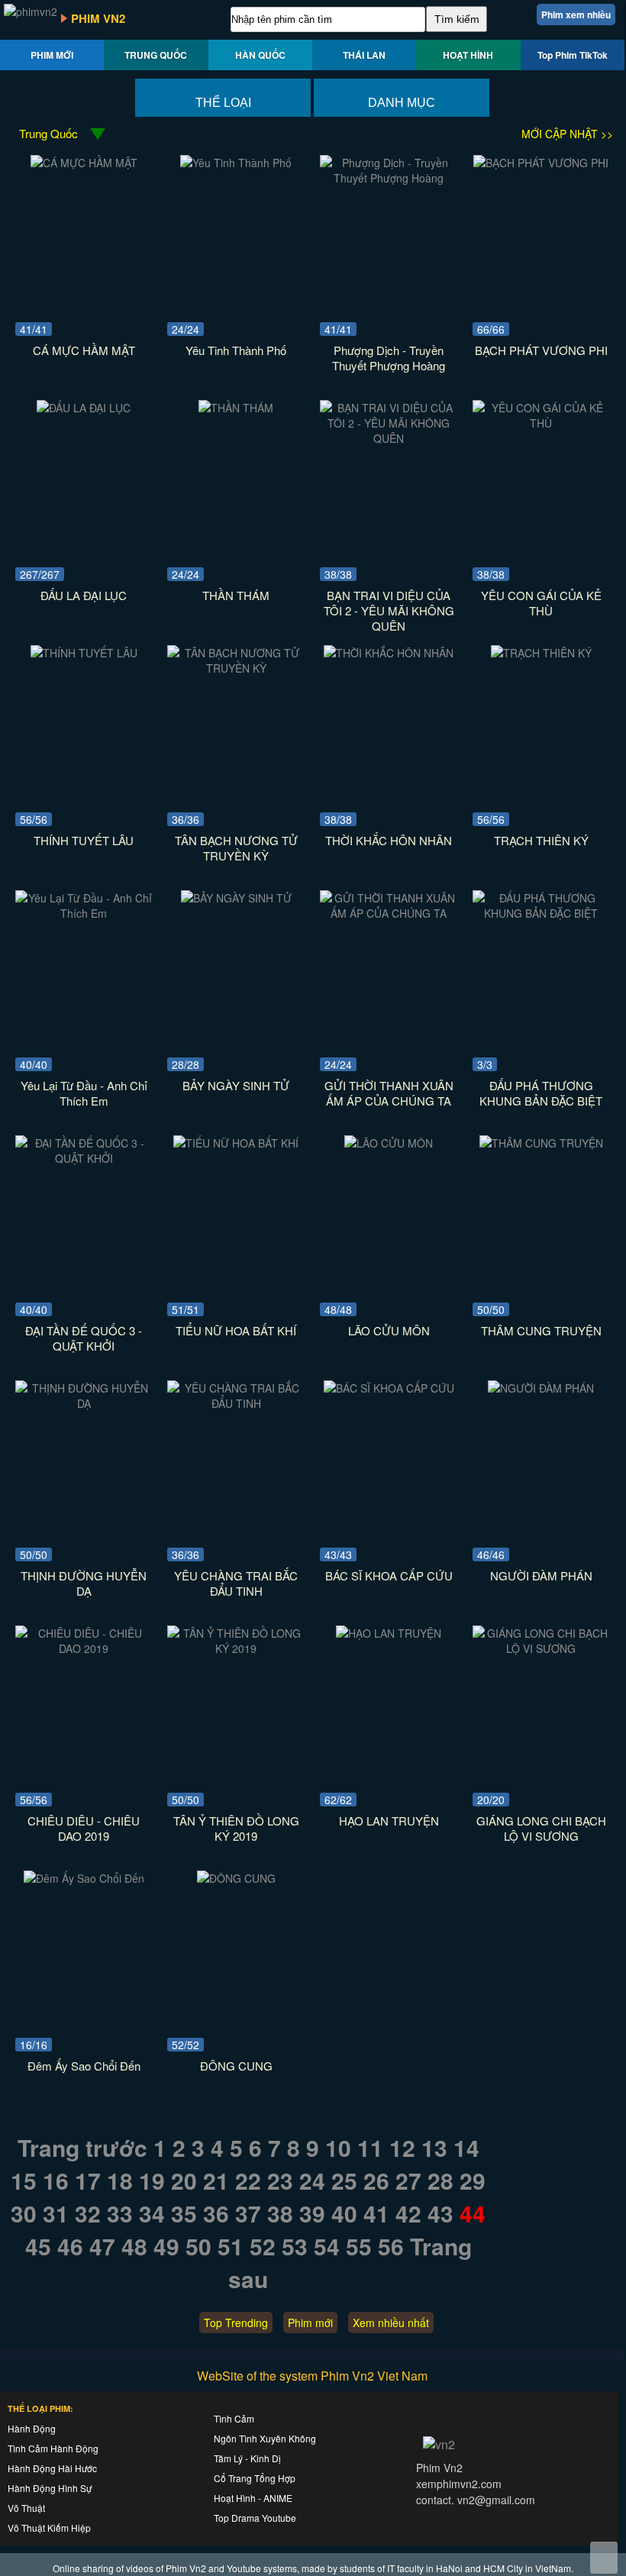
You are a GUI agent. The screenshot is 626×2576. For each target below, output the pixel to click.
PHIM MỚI (52, 55)
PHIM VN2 (98, 18)
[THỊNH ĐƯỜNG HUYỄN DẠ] (84, 1403)
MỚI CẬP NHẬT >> (567, 134)
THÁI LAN (364, 55)
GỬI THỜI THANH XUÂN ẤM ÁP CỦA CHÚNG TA (389, 1093)
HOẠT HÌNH (468, 55)
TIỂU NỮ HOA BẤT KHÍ (236, 1330)
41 (376, 2213)
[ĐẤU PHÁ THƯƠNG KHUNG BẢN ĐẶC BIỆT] (541, 913)
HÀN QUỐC (260, 55)
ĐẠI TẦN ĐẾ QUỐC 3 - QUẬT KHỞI (84, 1338)
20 (184, 2180)
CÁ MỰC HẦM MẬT (84, 350)
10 (338, 2147)
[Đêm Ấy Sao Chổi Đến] (84, 1878)
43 (440, 2213)
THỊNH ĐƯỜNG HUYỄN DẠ (84, 1583)
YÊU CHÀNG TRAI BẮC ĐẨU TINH (236, 1583)
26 (376, 2180)
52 (263, 2246)
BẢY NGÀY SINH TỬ (236, 1085)
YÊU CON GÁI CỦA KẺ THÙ (541, 603)
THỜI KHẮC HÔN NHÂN (389, 840)
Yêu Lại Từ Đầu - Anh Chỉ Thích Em (84, 1093)
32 (88, 2213)
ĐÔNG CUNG (236, 2066)
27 (408, 2180)
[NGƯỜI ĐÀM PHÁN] (541, 1388)
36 (216, 2213)
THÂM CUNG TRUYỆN (541, 1330)
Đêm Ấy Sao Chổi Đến (84, 2066)
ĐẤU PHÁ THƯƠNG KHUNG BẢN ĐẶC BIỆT (541, 1093)
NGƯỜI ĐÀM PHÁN (541, 1575)
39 (312, 2213)
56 (391, 2246)
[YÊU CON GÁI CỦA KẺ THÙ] (541, 423)
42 (408, 2213)
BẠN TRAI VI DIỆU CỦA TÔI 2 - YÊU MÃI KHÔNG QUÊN (389, 610)
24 (312, 2180)
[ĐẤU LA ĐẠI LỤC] (84, 408)
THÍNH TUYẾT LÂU (84, 840)
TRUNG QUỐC (156, 55)
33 (120, 2213)
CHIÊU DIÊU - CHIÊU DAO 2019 (84, 1828)
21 (216, 2180)
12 (402, 2147)
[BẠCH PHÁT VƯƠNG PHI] (541, 163)
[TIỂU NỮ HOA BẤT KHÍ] (236, 1143)
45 (38, 2246)
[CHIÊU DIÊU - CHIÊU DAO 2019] (84, 1648)
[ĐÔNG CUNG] (236, 1878)
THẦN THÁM (236, 595)
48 (134, 2246)
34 (152, 2213)
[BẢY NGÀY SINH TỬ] (236, 898)
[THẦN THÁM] (236, 408)
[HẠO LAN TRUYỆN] (389, 1633)
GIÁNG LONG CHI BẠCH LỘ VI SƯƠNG (541, 1828)
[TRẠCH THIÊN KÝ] (541, 653)
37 (248, 2213)
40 (344, 2213)
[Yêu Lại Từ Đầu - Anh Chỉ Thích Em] (84, 913)
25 (344, 2180)
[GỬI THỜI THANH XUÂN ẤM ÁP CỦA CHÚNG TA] (389, 913)
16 (56, 2180)
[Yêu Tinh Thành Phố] (236, 163)
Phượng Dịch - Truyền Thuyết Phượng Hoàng (389, 358)
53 (295, 2246)
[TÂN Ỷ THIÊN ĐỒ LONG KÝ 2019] (236, 1648)
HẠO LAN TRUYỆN (389, 1821)
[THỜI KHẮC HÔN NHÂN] (389, 653)
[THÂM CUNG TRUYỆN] (541, 1143)
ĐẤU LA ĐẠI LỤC (84, 595)
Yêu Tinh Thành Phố (236, 350)
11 (370, 2147)
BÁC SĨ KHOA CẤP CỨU (389, 1575)
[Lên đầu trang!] (604, 2558)
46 (70, 2246)
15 (24, 2180)
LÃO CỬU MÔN (389, 1330)
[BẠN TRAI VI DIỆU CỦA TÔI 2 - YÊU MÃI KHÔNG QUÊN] (389, 438)
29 (473, 2180)
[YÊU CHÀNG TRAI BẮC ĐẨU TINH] (236, 1403)
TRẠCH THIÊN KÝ (541, 840)
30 (24, 2213)
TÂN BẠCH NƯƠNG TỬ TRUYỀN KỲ (236, 848)
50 (198, 2246)
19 (152, 2180)
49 (166, 2246)
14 (466, 2147)
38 (280, 2213)
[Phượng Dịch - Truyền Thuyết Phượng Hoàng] (389, 178)
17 (88, 2180)
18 (120, 2180)
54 (327, 2246)
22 (248, 2180)
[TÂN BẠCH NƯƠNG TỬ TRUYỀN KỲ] (236, 668)
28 (440, 2180)
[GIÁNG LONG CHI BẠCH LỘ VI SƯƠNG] (541, 1648)
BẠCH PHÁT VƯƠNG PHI (541, 350)
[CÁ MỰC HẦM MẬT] (84, 163)
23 (280, 2180)
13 (434, 2147)
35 (184, 2213)
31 (56, 2213)
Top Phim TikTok (573, 55)
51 (231, 2246)
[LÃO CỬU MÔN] (389, 1143)
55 (359, 2246)
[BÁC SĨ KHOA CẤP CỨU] (389, 1388)
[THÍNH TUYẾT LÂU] (84, 653)
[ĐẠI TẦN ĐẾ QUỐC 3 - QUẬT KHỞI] (84, 1158)
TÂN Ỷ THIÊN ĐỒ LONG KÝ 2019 (236, 1828)
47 (102, 2246)
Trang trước (82, 2147)
